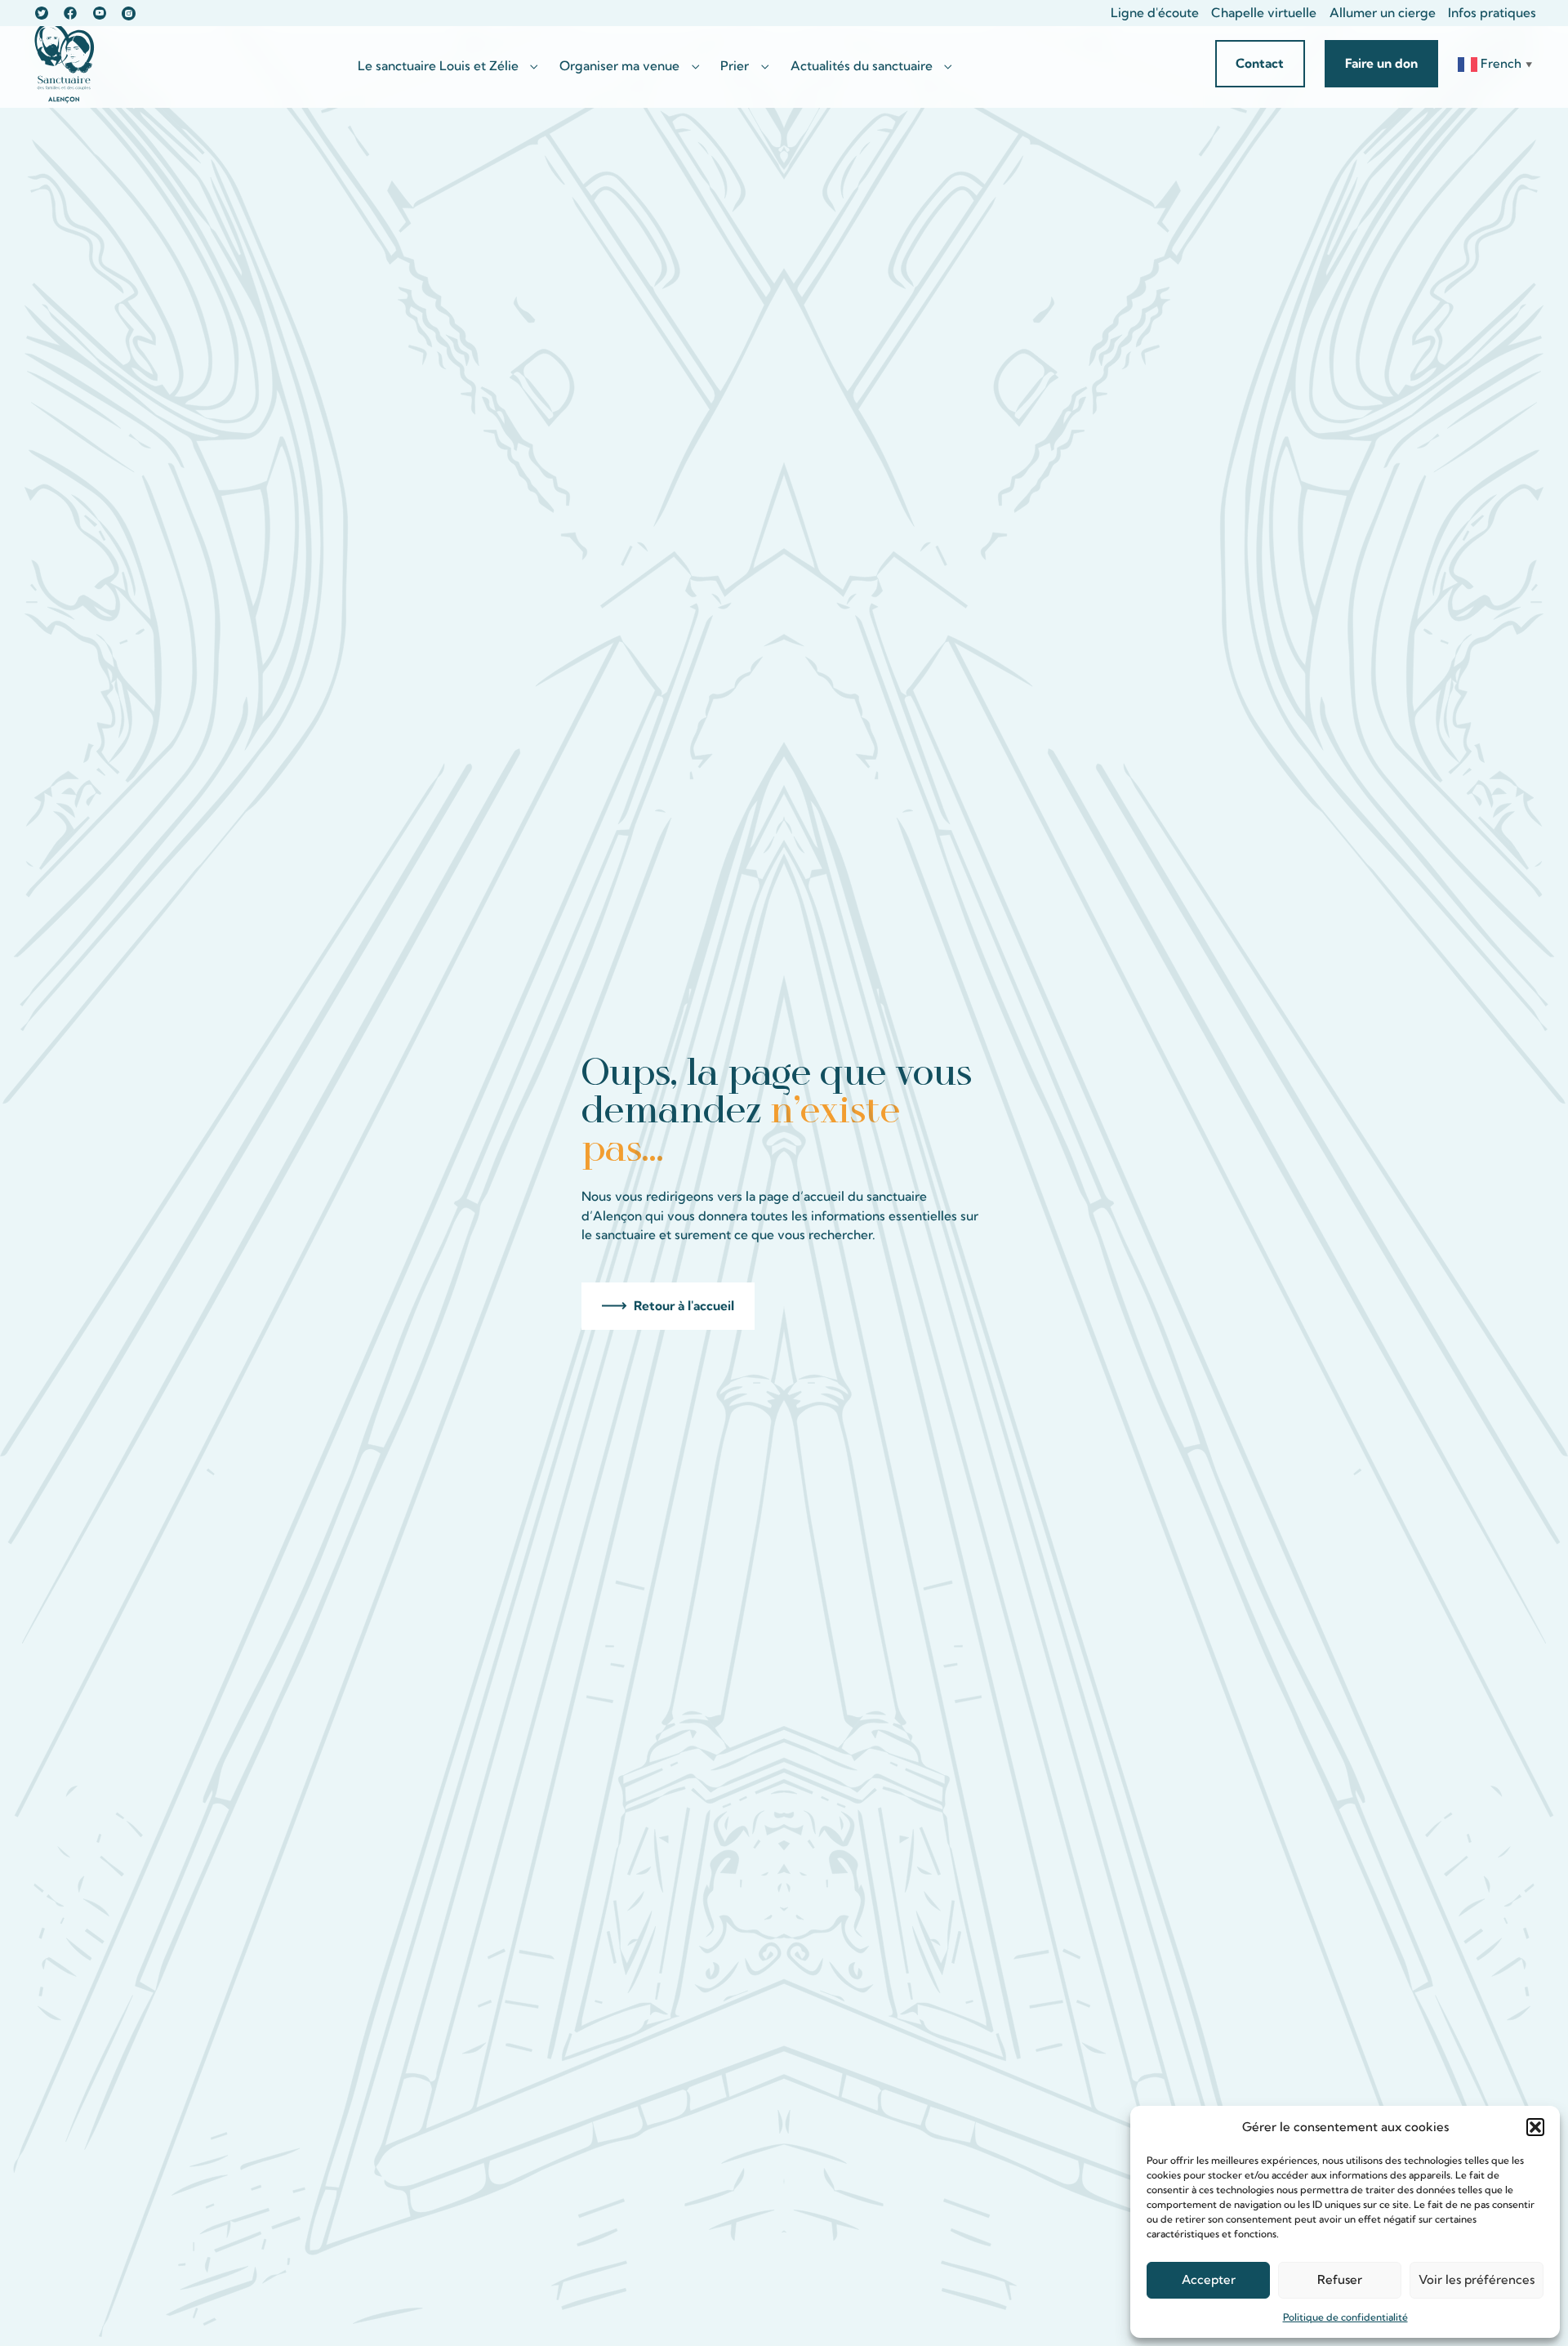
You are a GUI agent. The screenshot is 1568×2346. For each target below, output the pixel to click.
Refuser (1340, 2279)
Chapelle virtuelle (1264, 13)
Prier (735, 66)
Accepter (1209, 2279)
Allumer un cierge (1383, 13)
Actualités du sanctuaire (862, 66)
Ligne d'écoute (1155, 13)
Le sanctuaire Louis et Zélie (438, 66)
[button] (1535, 2127)
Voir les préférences (1477, 2279)
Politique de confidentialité (1345, 2317)
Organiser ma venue (619, 66)
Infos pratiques (1492, 13)
